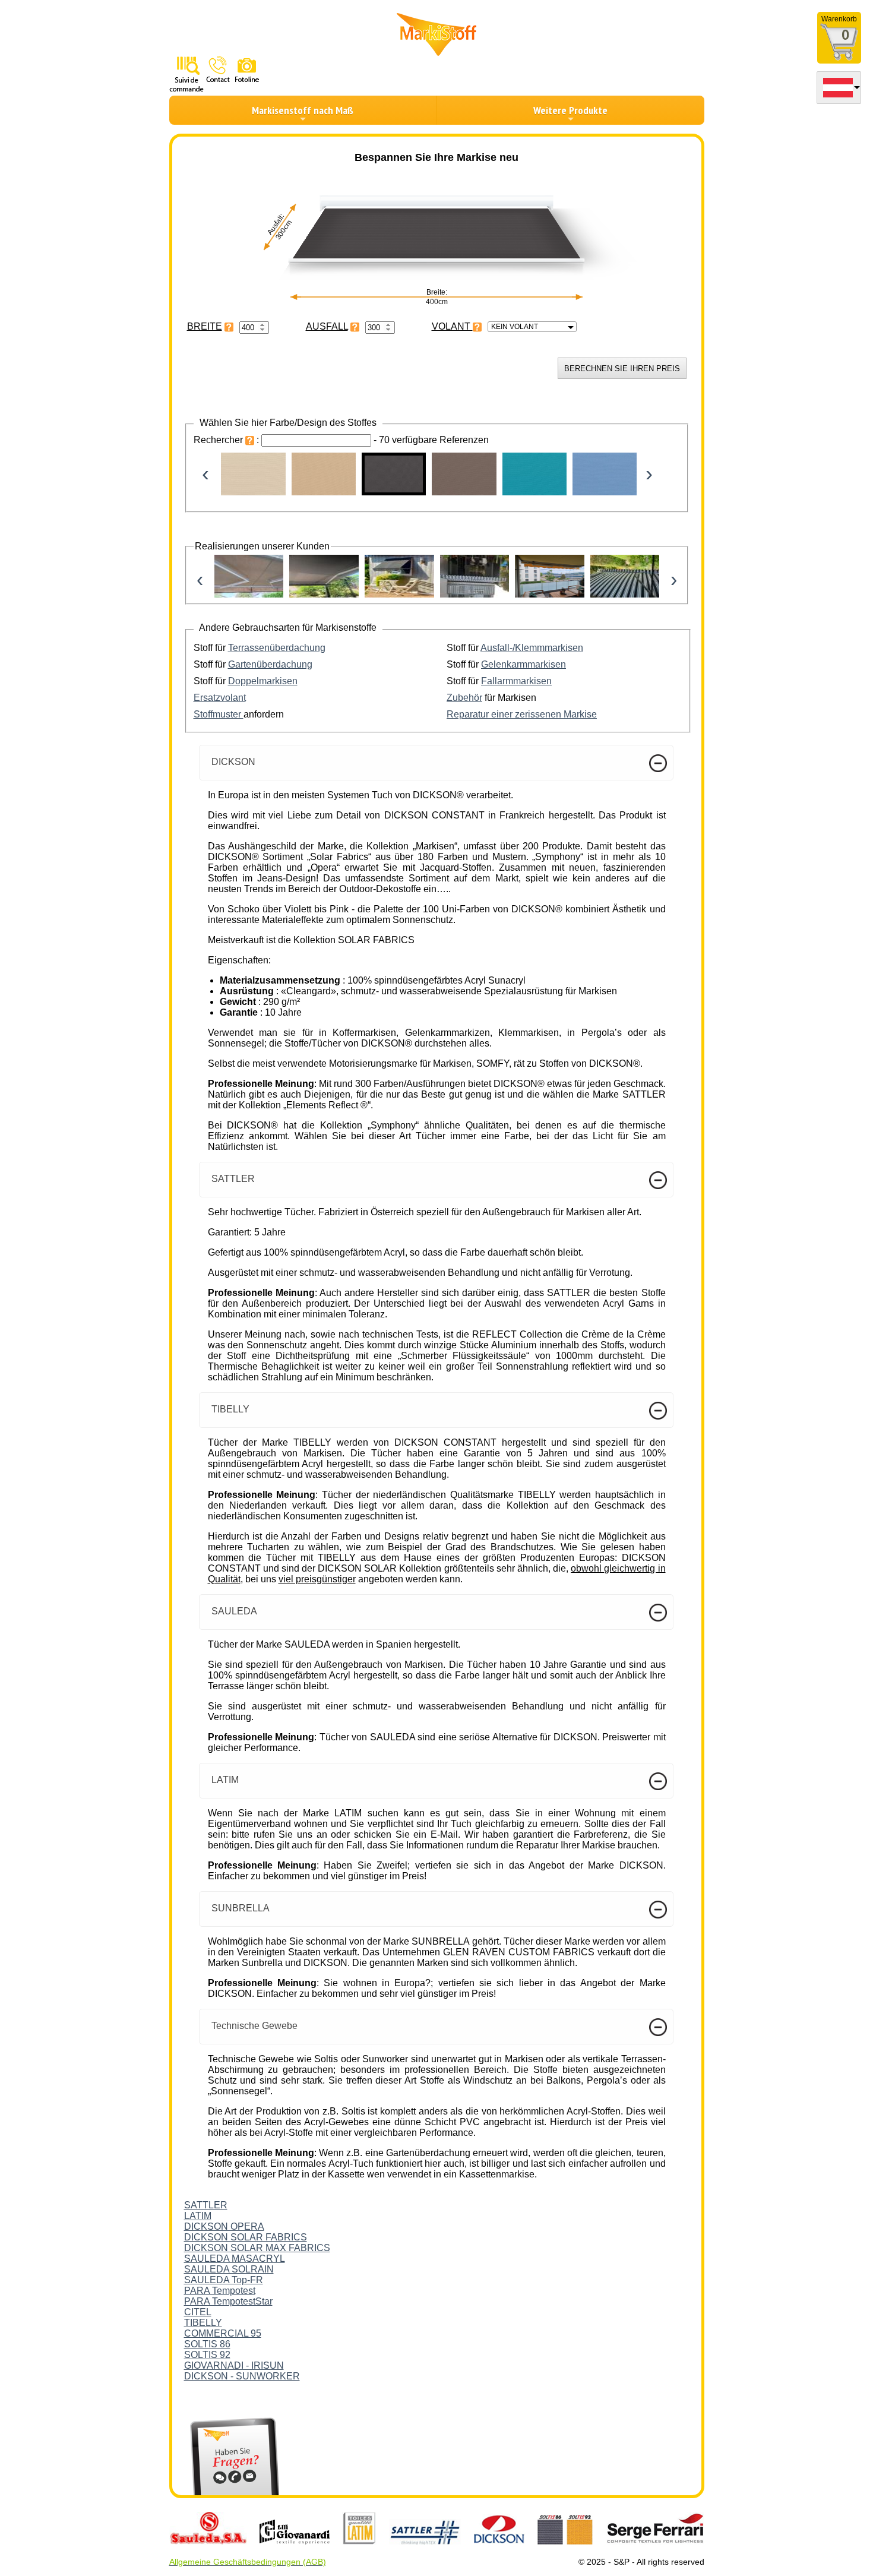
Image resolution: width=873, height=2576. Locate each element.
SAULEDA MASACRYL (235, 2259)
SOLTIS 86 (207, 2344)
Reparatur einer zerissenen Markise (522, 714)
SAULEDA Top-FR (224, 2280)
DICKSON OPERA (224, 2226)
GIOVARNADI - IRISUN (234, 2365)
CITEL (198, 2312)
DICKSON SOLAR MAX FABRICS (257, 2248)
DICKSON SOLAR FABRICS (246, 2237)
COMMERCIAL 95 (223, 2333)
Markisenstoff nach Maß (303, 110)
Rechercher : (227, 440)
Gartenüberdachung (270, 664)
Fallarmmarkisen (516, 681)
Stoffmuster (219, 714)
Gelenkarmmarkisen (524, 664)
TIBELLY (203, 2323)
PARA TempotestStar (228, 2301)
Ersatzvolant (220, 698)
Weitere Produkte (570, 110)
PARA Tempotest (220, 2291)
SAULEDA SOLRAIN (229, 2269)
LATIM (198, 2216)
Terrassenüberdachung (277, 648)
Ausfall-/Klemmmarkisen (532, 648)
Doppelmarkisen (263, 681)
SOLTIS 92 (207, 2355)
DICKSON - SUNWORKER (242, 2376)
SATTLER (206, 2205)
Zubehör (464, 698)
